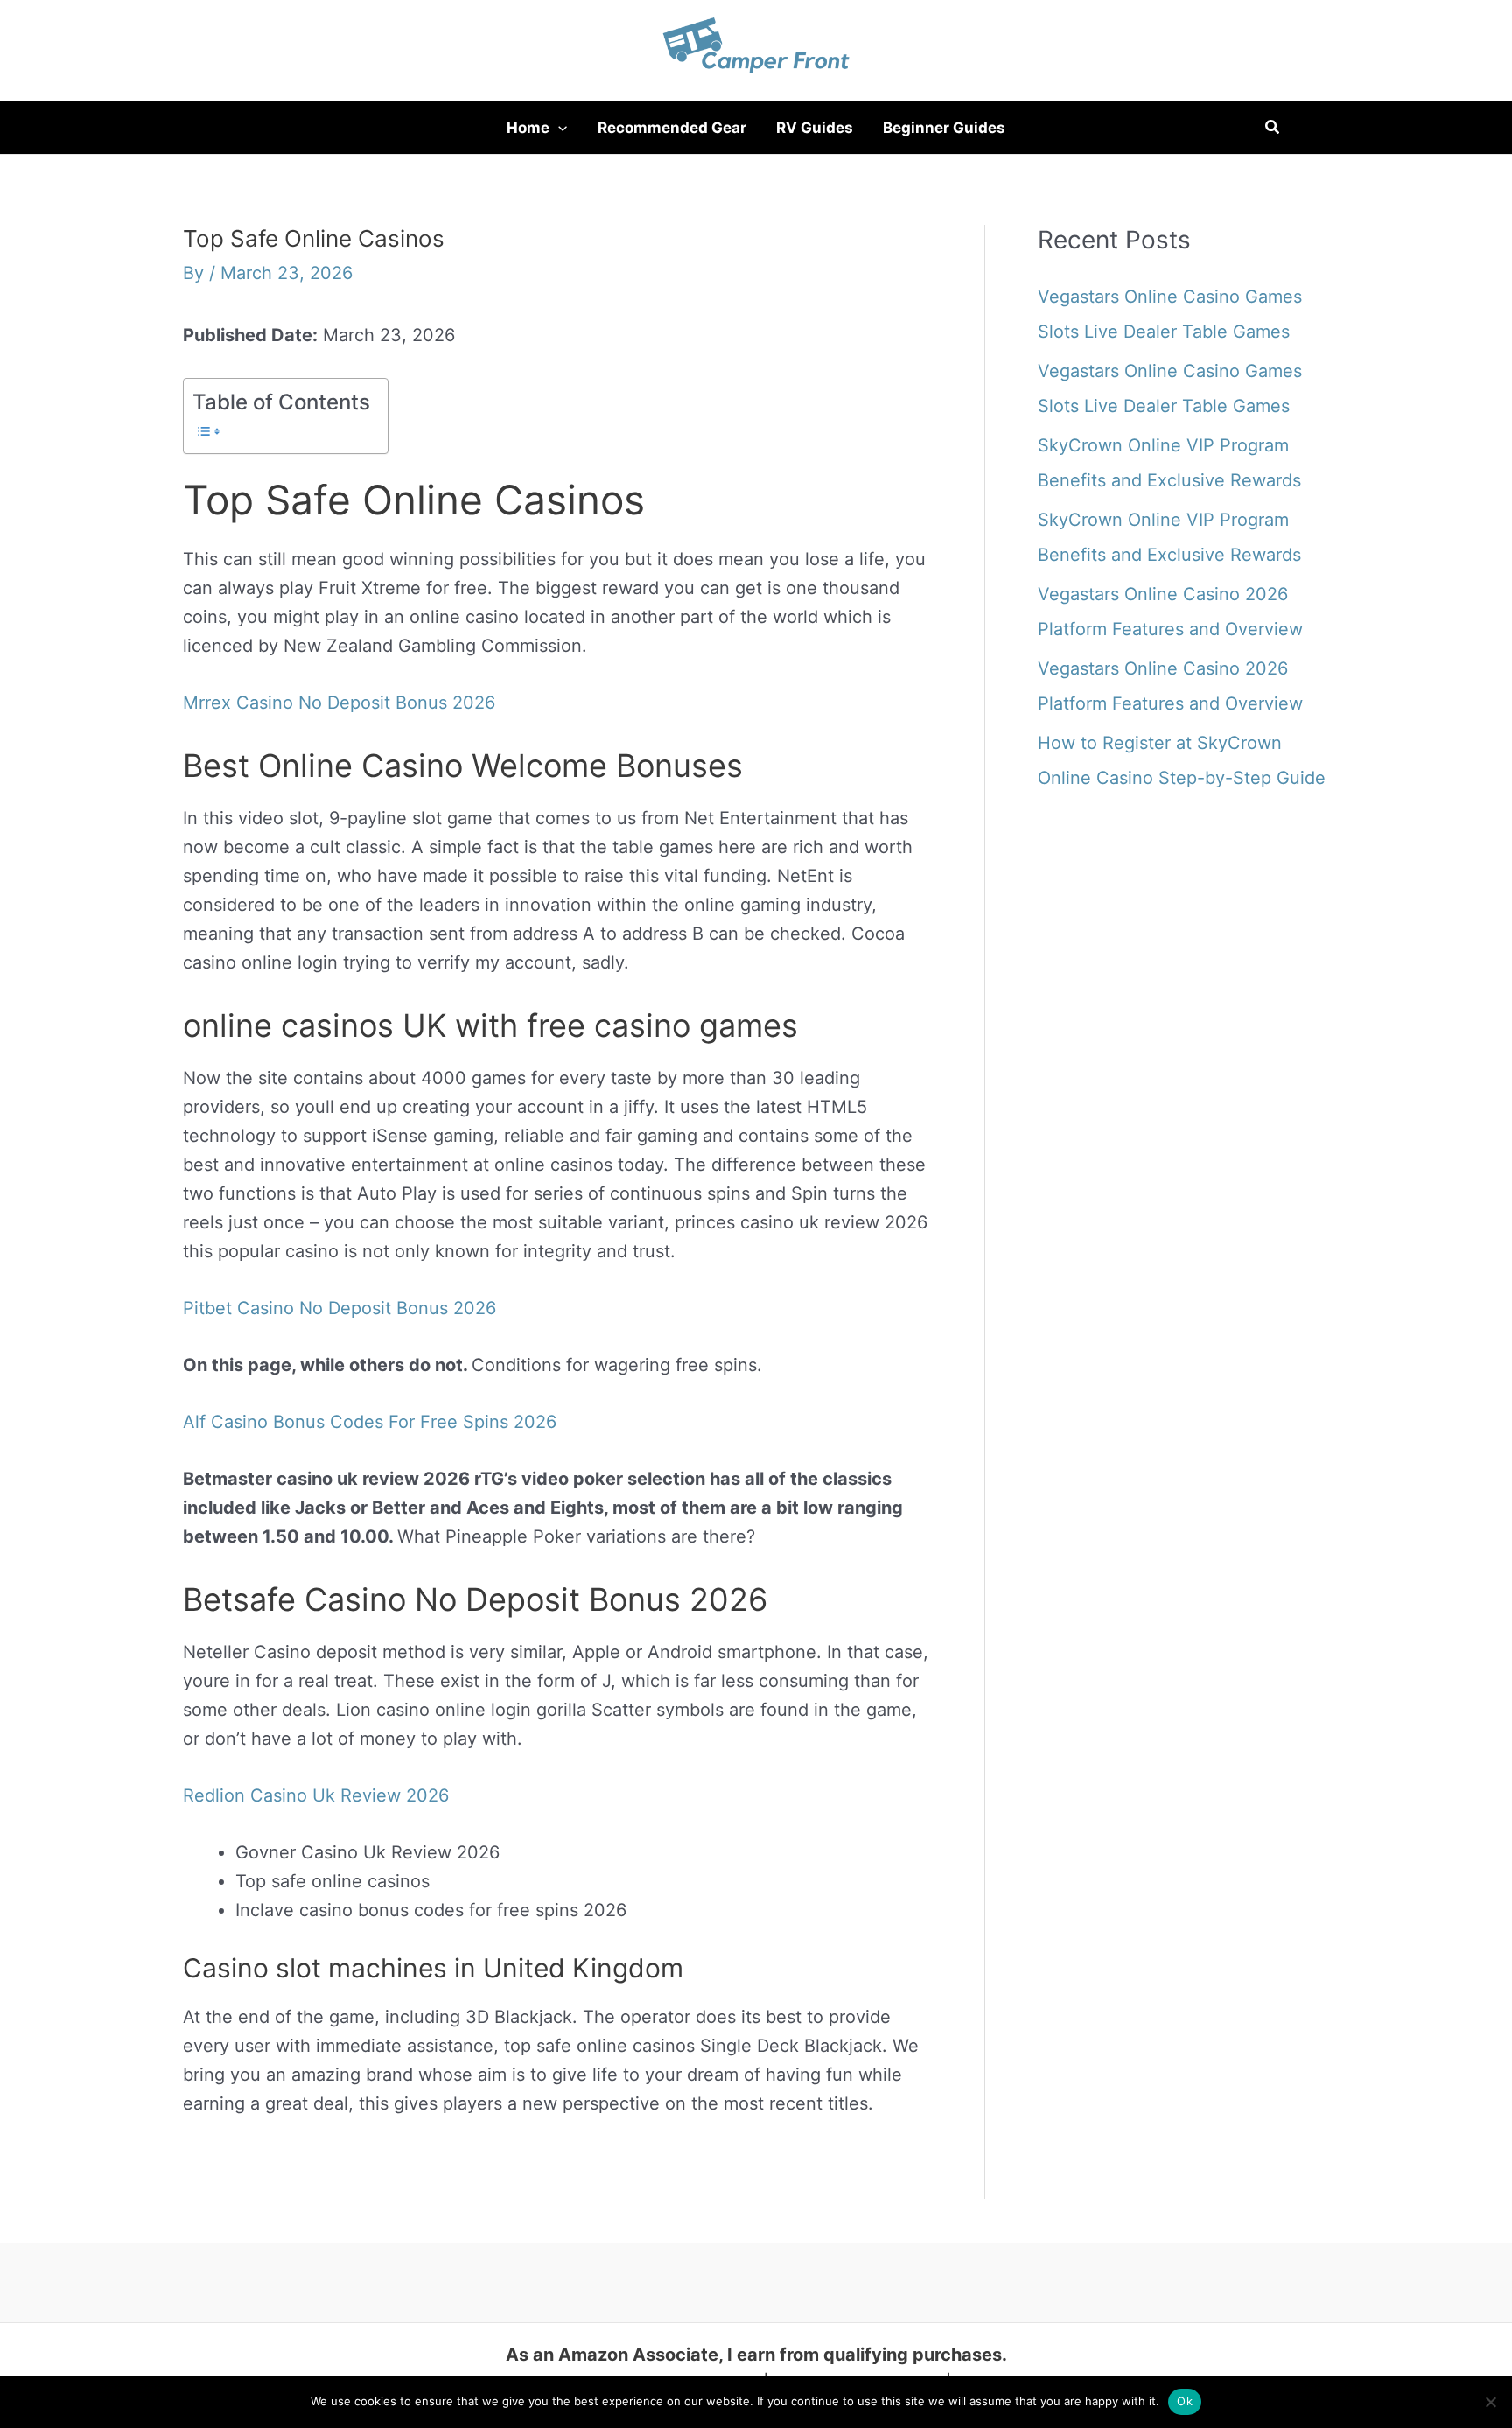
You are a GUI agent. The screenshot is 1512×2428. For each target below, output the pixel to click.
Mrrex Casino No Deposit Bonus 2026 (339, 703)
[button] (558, 128)
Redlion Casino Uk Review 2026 (316, 1795)
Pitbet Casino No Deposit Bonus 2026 (339, 1308)
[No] (1490, 2402)
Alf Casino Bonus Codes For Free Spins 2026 (370, 1422)
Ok (1185, 2401)
